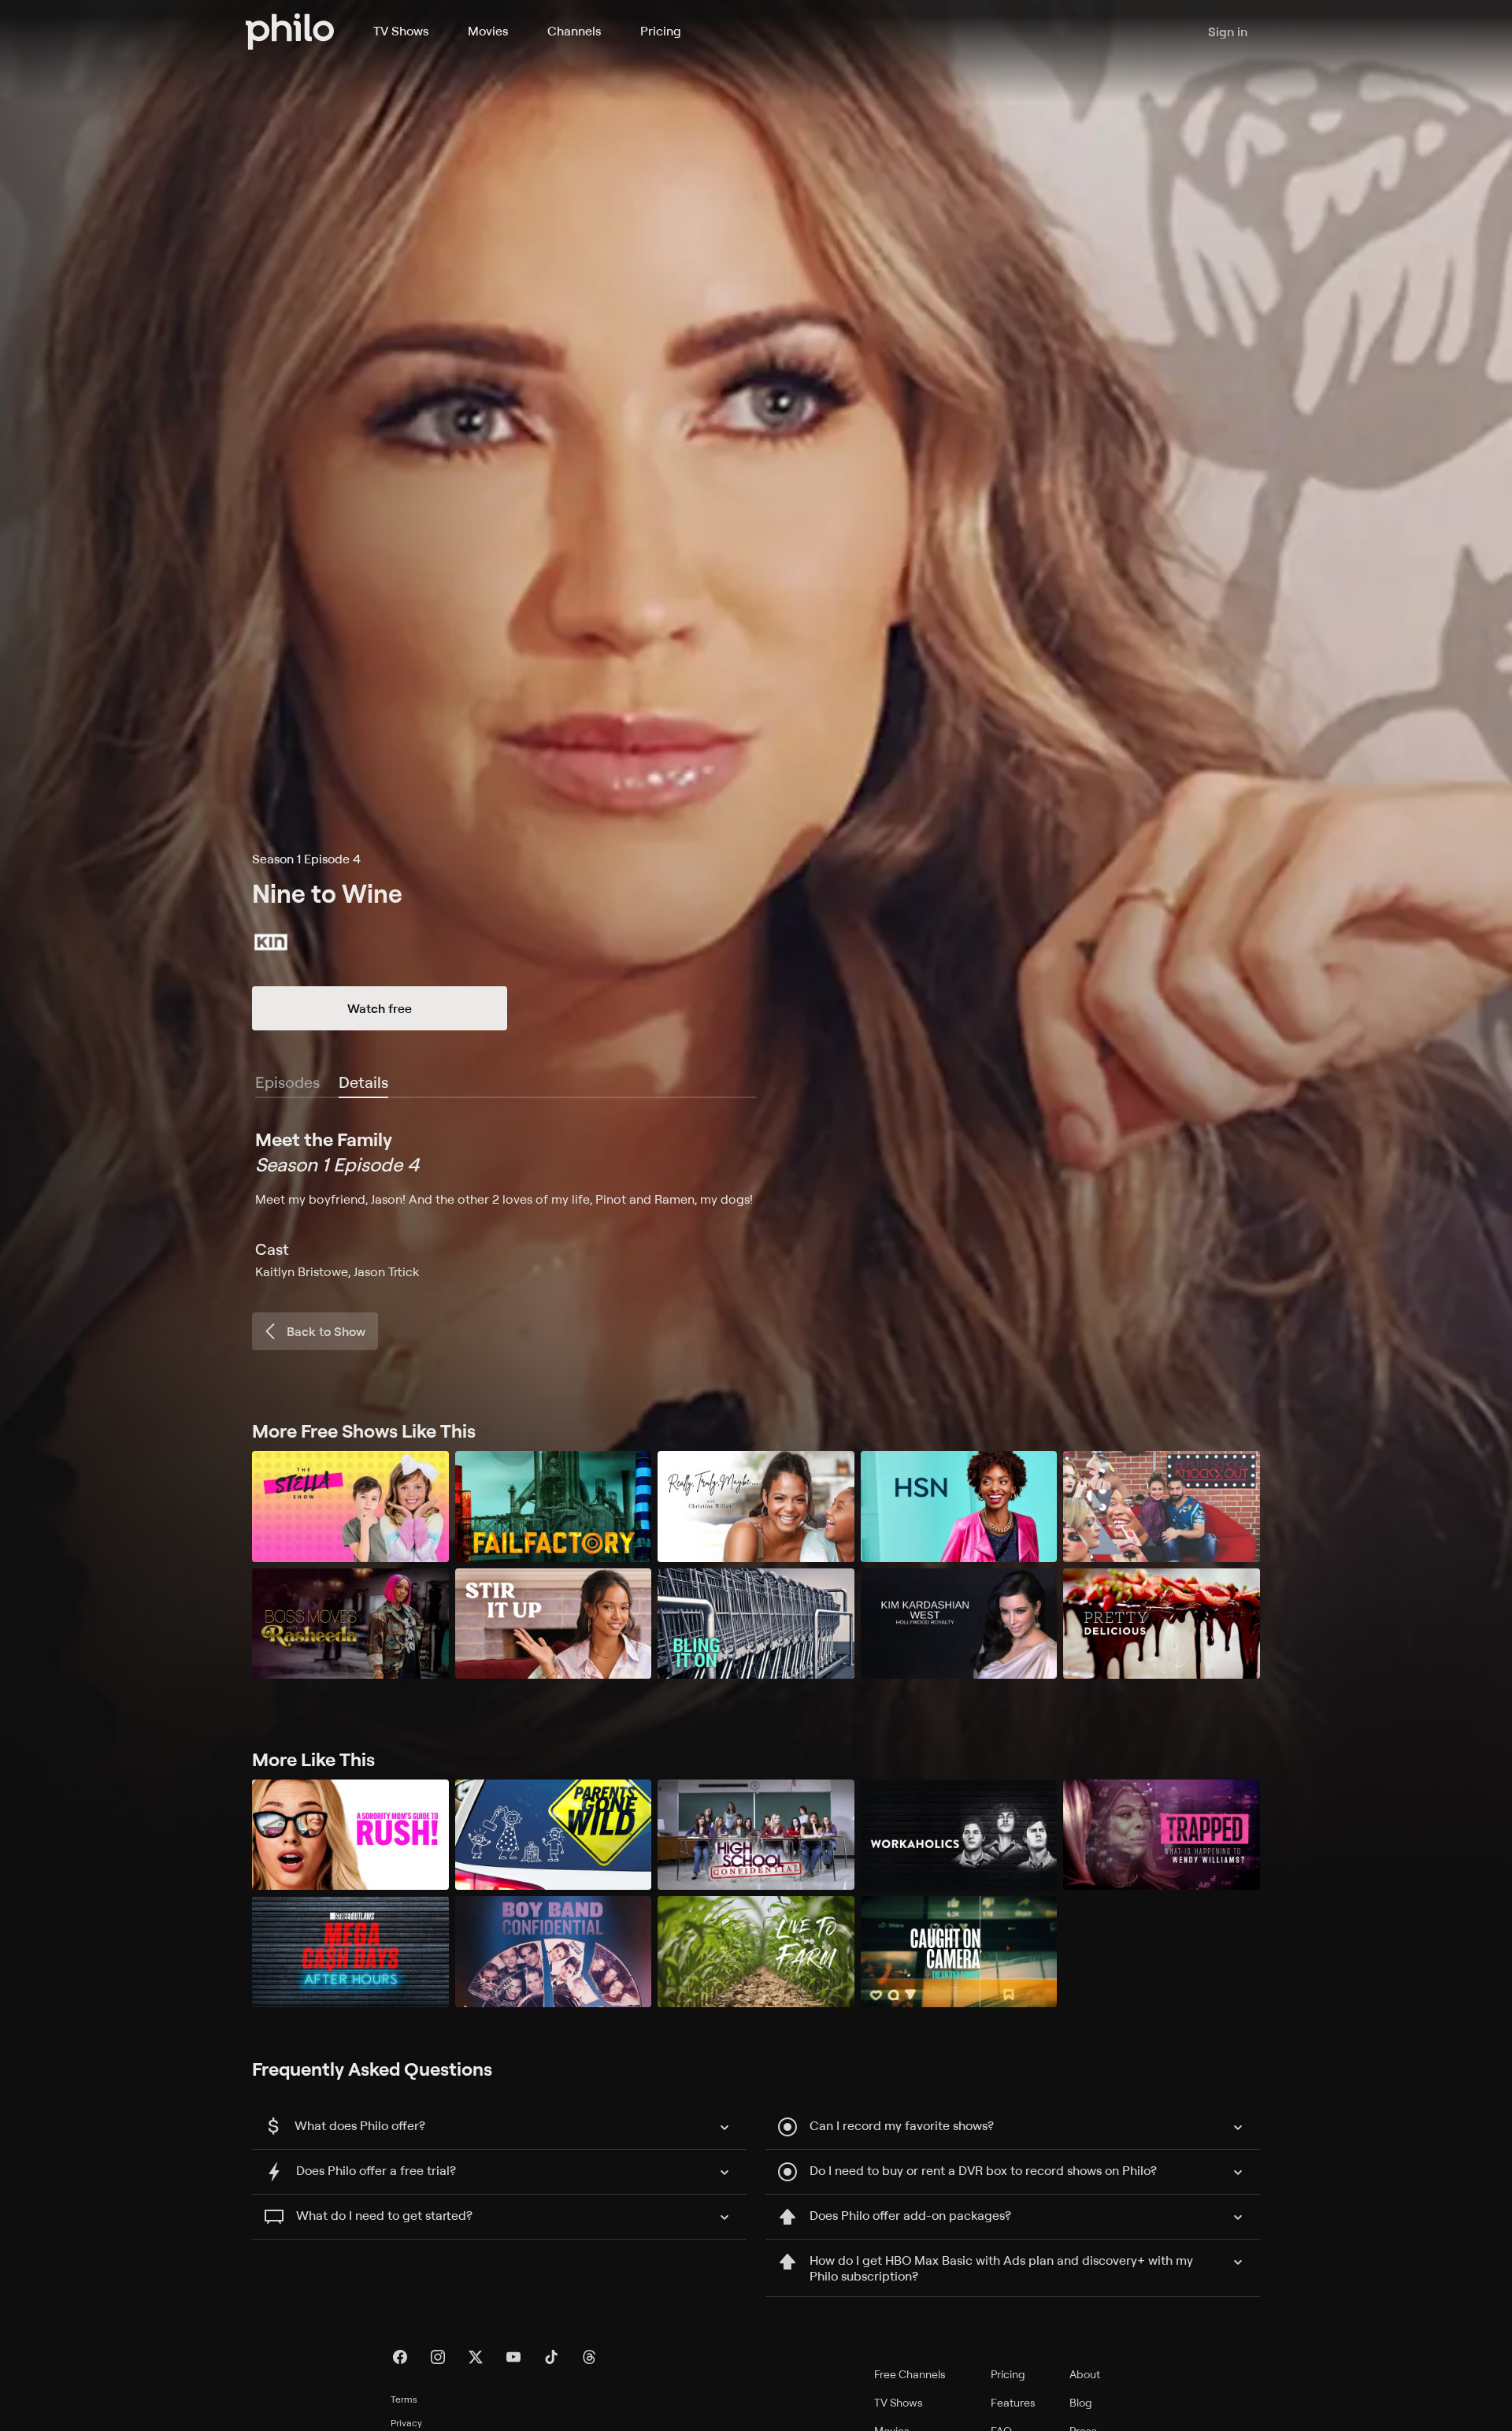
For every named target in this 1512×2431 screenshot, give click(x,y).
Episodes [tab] (287, 1082)
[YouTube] (513, 2357)
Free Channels (910, 2374)
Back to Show (326, 1331)
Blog (1081, 2402)
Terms (404, 2399)
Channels (574, 31)
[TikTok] (551, 2357)
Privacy (406, 2423)
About (1085, 2374)
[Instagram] (438, 2357)
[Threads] (589, 2357)
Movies (488, 31)
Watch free (380, 1008)
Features (1013, 2402)
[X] (476, 2357)
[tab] (363, 1083)
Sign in (1228, 32)
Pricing (661, 31)
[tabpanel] (756, 1204)
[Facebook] (400, 2357)
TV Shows (401, 31)
